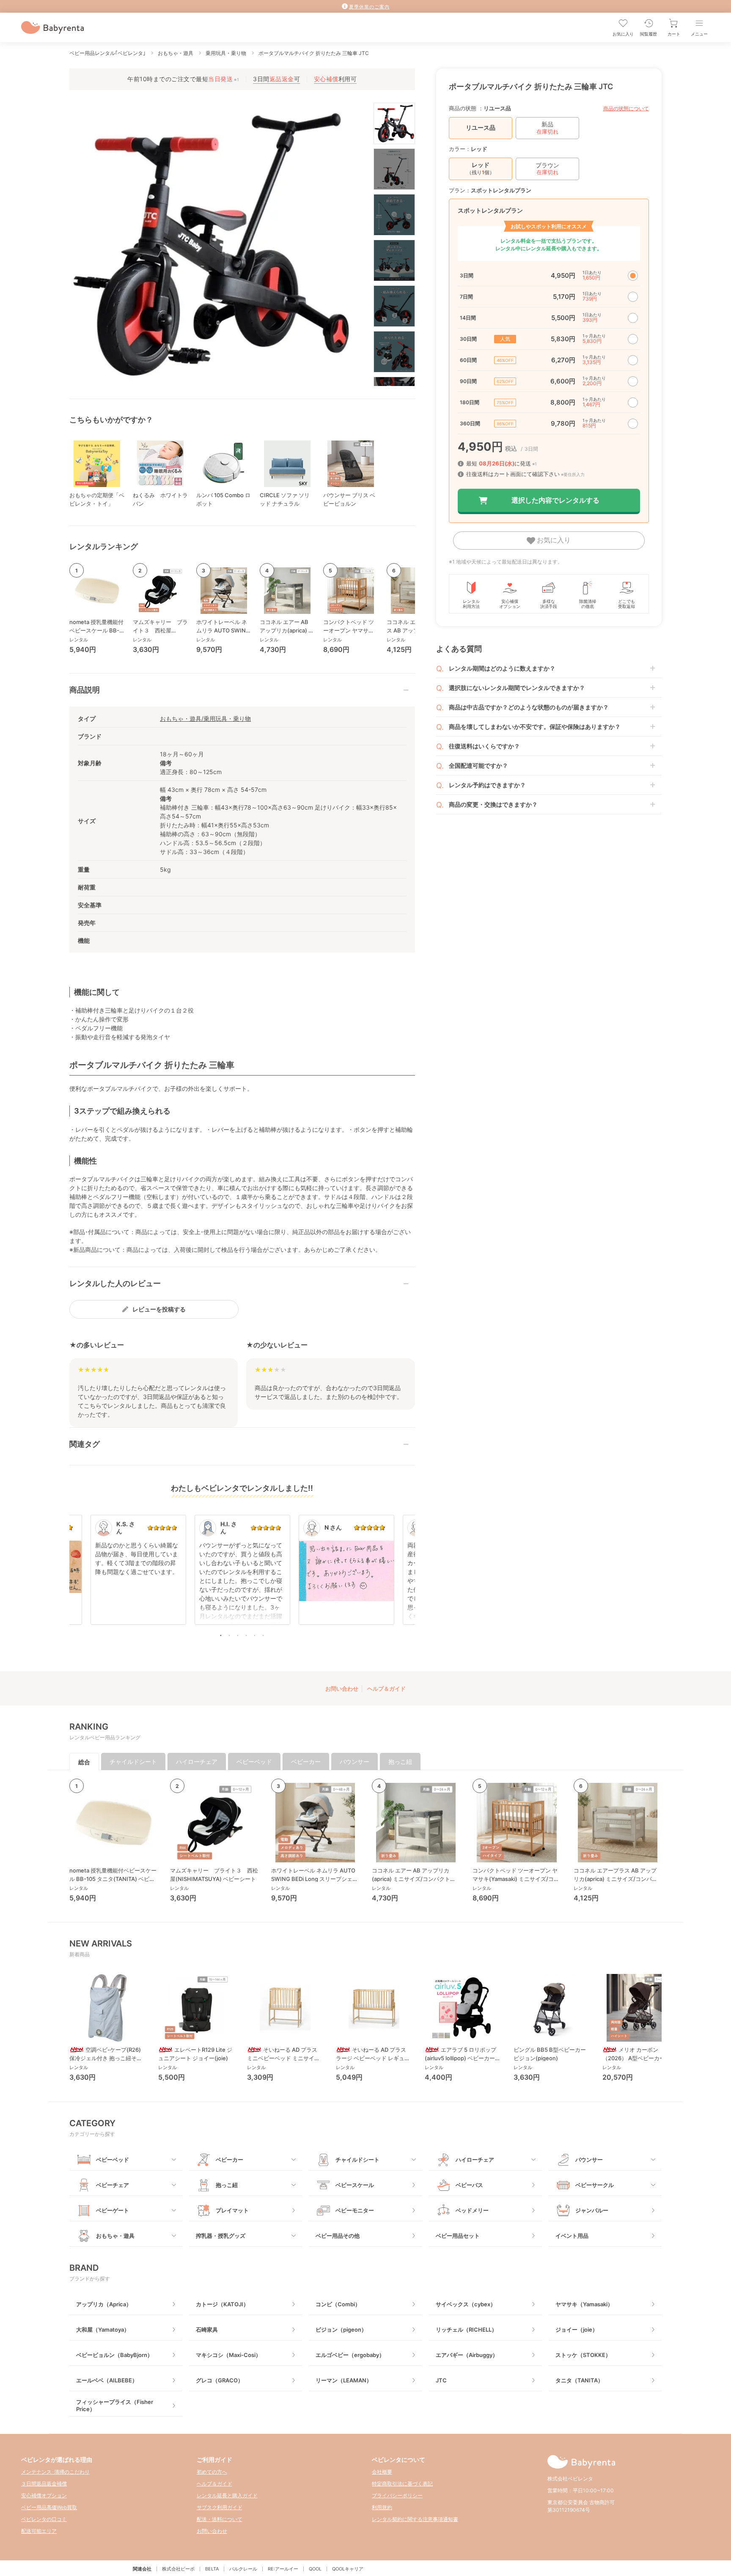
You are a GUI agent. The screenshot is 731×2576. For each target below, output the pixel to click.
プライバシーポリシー (397, 2495)
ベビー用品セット (458, 2236)
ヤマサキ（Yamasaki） (584, 2304)
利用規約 (382, 2507)
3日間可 (276, 79)
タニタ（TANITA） (579, 2380)
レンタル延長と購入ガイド (227, 2495)
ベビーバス (469, 2185)
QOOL (315, 2569)
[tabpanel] (242, 1574)
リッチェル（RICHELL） (466, 2330)
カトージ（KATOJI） (222, 2304)
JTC (441, 2380)
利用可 (335, 79)
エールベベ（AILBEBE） (107, 2380)
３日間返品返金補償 (44, 2484)
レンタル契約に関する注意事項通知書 (415, 2519)
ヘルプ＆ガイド (386, 1689)
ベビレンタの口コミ (44, 2519)
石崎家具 (207, 2330)
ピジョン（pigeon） (341, 2330)
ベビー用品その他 (338, 2236)
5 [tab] (255, 1635)
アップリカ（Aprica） (104, 2304)
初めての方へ (212, 2472)
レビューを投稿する (159, 1309)
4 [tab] (246, 1635)
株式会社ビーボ (178, 2569)
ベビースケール (355, 2185)
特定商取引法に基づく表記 (402, 2484)
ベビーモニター (355, 2210)
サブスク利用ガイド (220, 2507)
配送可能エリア (39, 2531)
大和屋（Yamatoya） (103, 2330)
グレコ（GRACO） (220, 2380)
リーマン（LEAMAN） (344, 2380)
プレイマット (232, 2210)
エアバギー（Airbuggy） (467, 2355)
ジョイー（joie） (577, 2330)
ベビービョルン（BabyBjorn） (114, 2355)
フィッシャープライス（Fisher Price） (115, 2405)
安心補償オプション (44, 2495)
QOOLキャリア (348, 2569)
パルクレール (243, 2569)
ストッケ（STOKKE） (583, 2355)
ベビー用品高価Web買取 (49, 2507)
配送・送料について (220, 2519)
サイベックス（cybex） (466, 2304)
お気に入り (553, 540)
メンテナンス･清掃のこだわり (55, 2472)
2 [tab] (229, 1635)
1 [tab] (221, 1635)
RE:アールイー (283, 2569)
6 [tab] (263, 1635)
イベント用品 (572, 2236)
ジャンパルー (592, 2210)
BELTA (212, 2569)
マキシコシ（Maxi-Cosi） (228, 2355)
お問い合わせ (342, 1689)
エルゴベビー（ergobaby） (350, 2355)
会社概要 (382, 2472)
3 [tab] (238, 1635)
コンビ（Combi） (338, 2304)
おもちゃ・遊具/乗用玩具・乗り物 (205, 719)
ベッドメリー (472, 2210)
